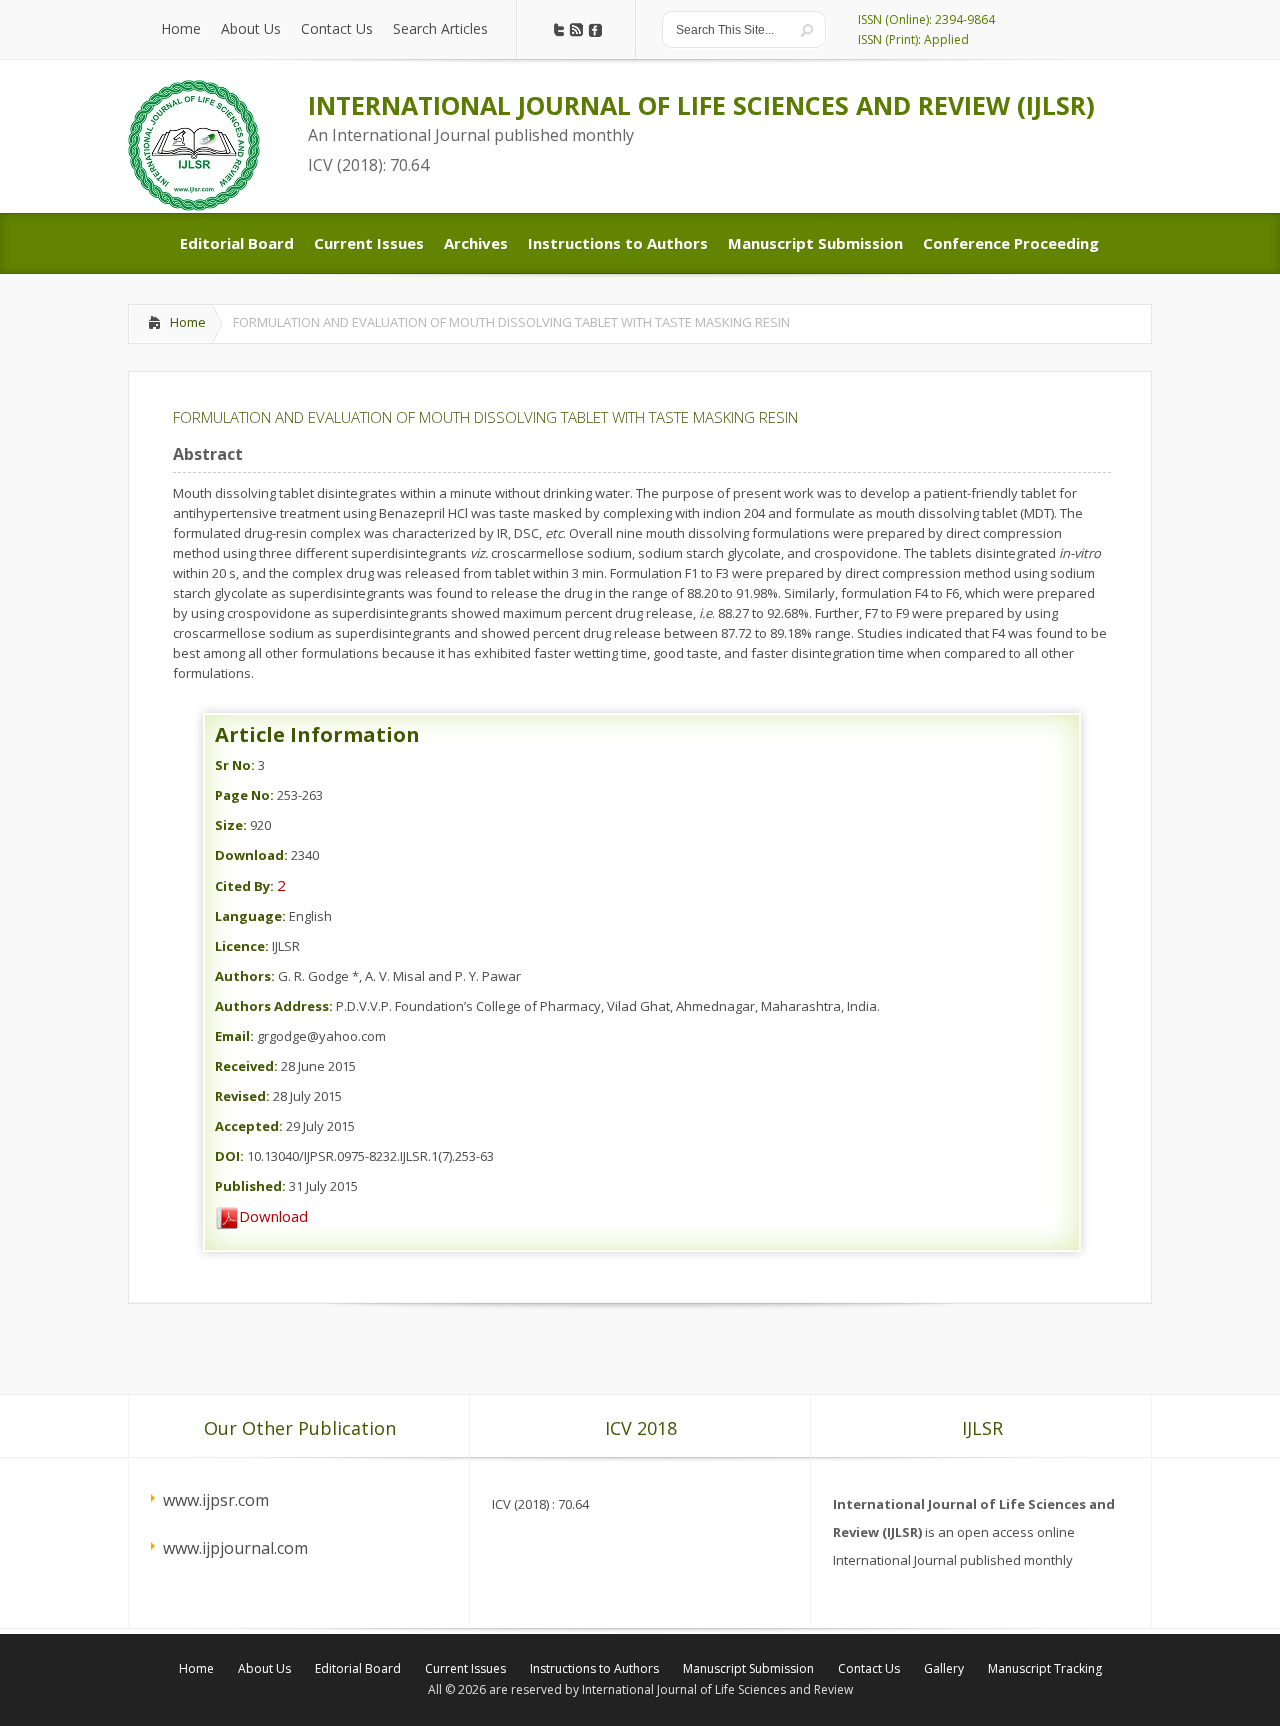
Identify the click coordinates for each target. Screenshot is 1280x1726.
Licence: (242, 946)
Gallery (944, 1668)
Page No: (244, 795)
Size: (231, 825)
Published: (250, 1186)
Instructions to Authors (594, 1668)
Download (273, 1216)
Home (188, 322)
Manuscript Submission (748, 1668)
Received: (246, 1066)
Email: (234, 1036)
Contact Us (869, 1668)
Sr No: (235, 765)
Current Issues (465, 1668)
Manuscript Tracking (1045, 1668)
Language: (250, 916)
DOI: (229, 1156)
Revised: (242, 1096)
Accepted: (249, 1126)
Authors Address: (274, 1006)
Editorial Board (358, 1668)
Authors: (245, 976)
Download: (251, 855)
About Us (264, 1668)
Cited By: (244, 886)
